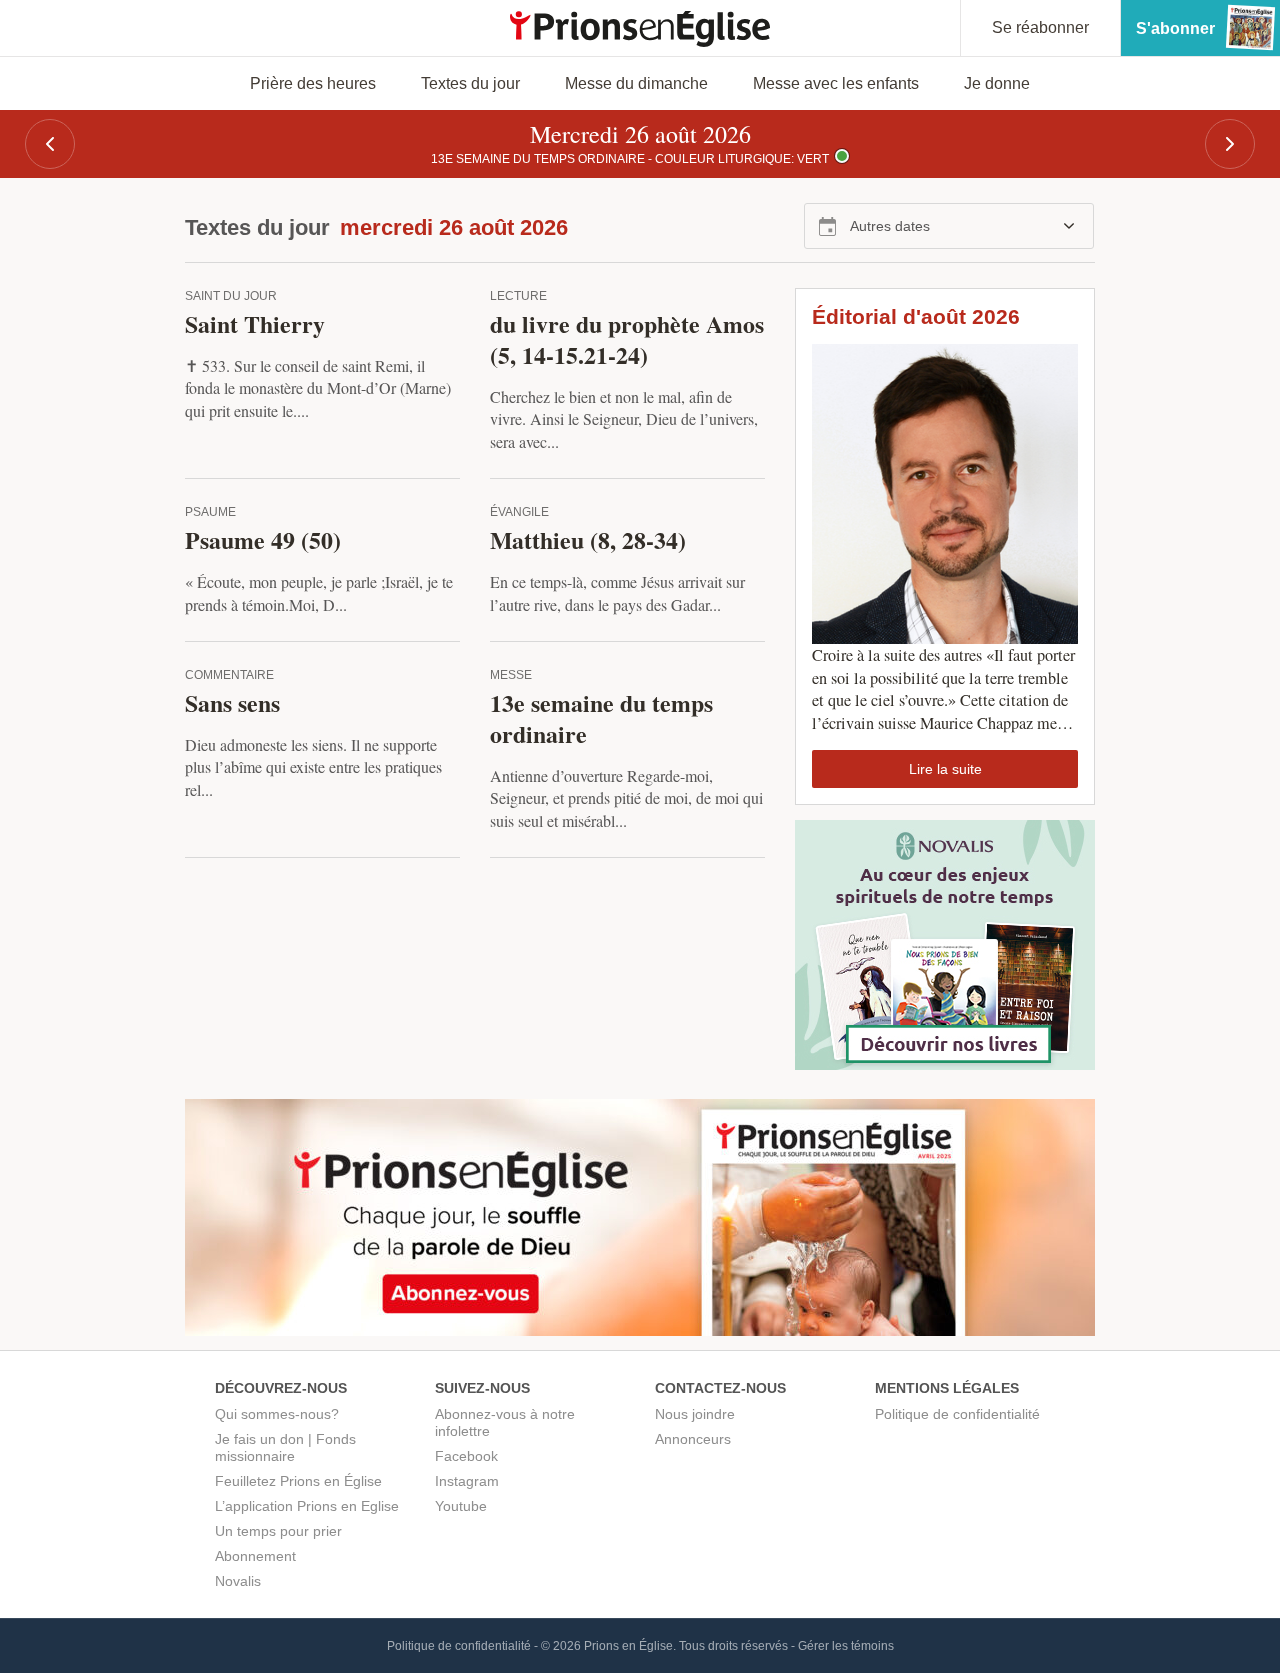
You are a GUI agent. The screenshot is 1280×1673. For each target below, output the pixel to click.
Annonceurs (693, 1439)
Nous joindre (695, 1414)
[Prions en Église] (640, 29)
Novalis (238, 1581)
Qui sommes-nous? (277, 1414)
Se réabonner (1040, 27)
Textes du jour (470, 83)
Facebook (466, 1456)
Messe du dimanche (636, 83)
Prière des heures (313, 83)
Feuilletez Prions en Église (298, 1481)
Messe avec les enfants (836, 83)
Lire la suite (945, 769)
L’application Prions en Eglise (307, 1506)
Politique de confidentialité (957, 1414)
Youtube (461, 1506)
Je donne (997, 83)
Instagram (467, 1481)
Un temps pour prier (278, 1531)
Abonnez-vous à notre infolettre (505, 1422)
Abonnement (255, 1556)
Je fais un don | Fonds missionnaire (285, 1447)
